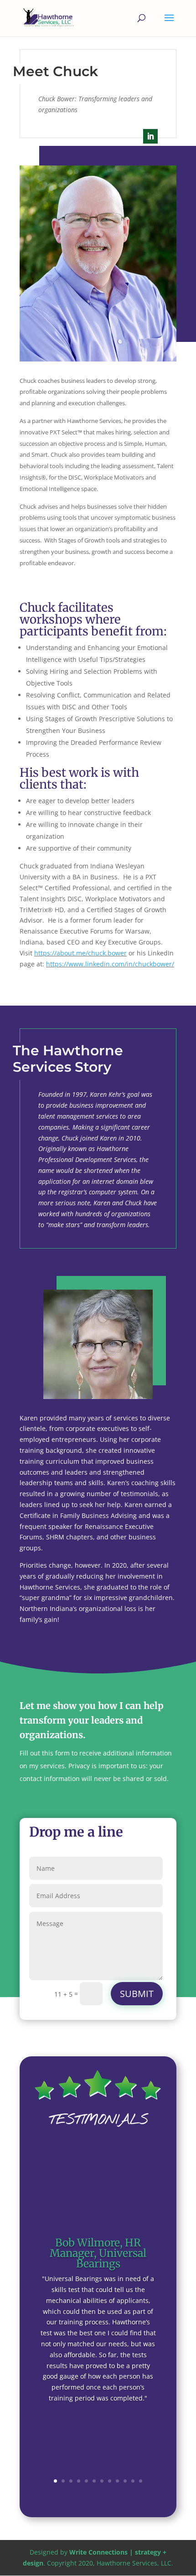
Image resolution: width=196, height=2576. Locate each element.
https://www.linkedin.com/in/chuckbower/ (110, 964)
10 (125, 2481)
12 (141, 2481)
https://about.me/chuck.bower (80, 953)
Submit (137, 1994)
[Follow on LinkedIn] (150, 136)
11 (133, 2481)
